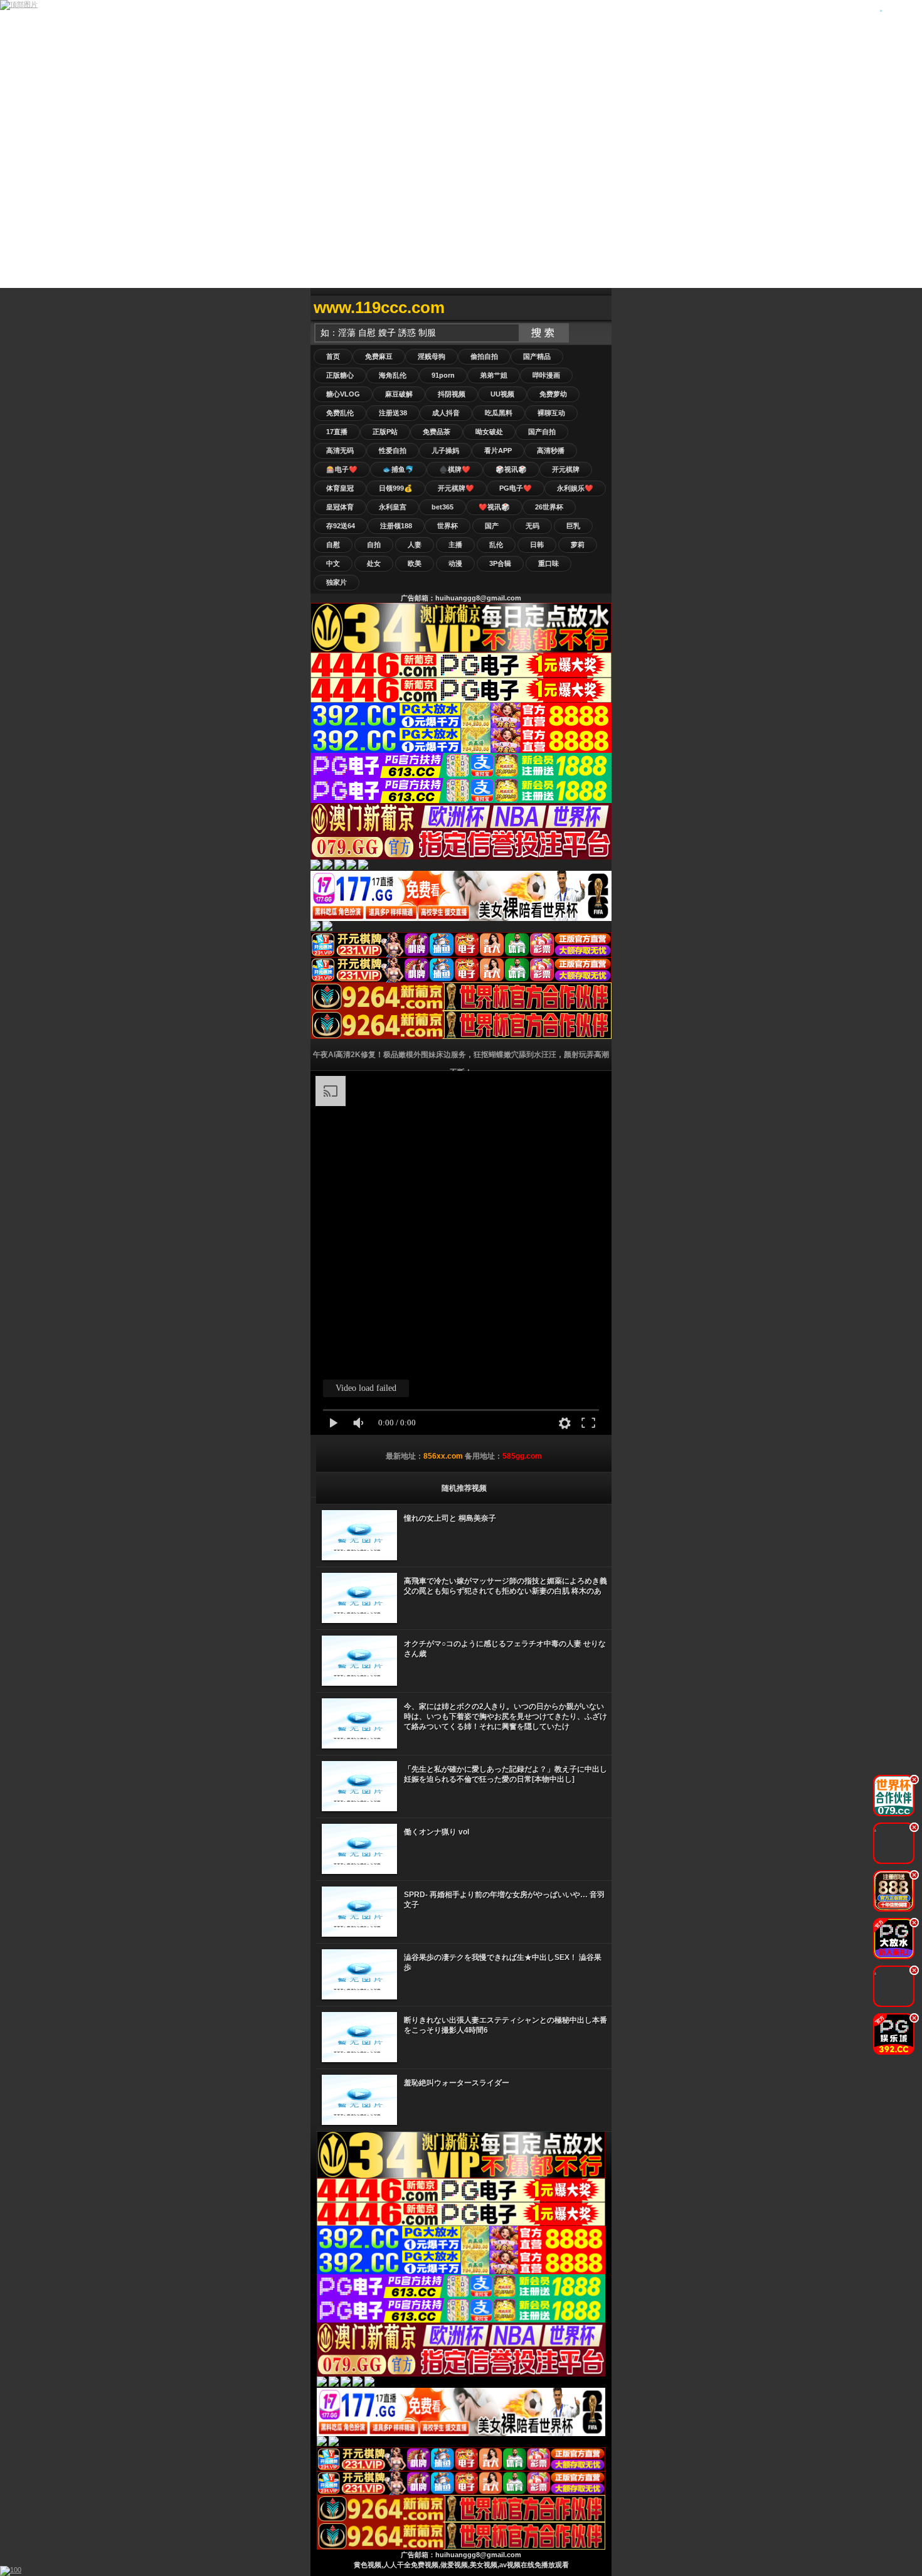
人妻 (415, 545)
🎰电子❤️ (342, 469)
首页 (333, 356)
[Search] (599, 308)
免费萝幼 (553, 394)
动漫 (455, 563)
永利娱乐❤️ (575, 488)
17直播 (337, 432)
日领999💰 (396, 488)
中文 (333, 563)
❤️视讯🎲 (494, 507)
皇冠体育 (340, 507)
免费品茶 (437, 432)
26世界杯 (549, 507)
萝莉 (578, 545)
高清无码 (340, 450)
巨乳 (573, 526)
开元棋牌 (566, 469)
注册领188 (396, 526)
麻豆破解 (399, 394)
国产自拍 (542, 432)
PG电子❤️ (516, 488)
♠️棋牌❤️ (455, 469)
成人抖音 (446, 413)
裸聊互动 (551, 413)
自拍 (374, 545)
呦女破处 (489, 432)
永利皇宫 (393, 507)
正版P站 (385, 432)
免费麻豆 (379, 356)
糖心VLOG (343, 394)
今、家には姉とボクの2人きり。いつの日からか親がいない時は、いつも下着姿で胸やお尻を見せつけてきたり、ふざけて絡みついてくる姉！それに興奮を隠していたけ (506, 1716)
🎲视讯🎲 (511, 469)
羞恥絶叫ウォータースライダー (457, 2083)
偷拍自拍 (484, 356)
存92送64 (341, 526)
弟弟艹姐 (494, 375)
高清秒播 (551, 450)
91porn (443, 375)
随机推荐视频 (464, 1488)
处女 (374, 563)
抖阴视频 (452, 394)
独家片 (336, 582)
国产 (492, 526)
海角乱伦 (393, 375)
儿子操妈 (445, 450)
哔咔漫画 (546, 375)
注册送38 (393, 413)
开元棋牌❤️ (456, 488)
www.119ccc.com (379, 307)
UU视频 (502, 394)
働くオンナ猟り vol (437, 1832)
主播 (455, 545)
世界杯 (448, 526)
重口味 (548, 563)
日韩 (537, 545)
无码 (533, 526)
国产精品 (537, 356)
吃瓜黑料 (499, 413)
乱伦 (496, 545)
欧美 (415, 563)
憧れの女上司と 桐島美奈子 (450, 1518)
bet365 (442, 507)
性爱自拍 (393, 450)
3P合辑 (500, 563)
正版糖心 (340, 375)
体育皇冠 (340, 488)
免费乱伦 (340, 413)
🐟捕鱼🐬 (398, 469)
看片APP (498, 450)
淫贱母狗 (432, 356)
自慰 (333, 545)
